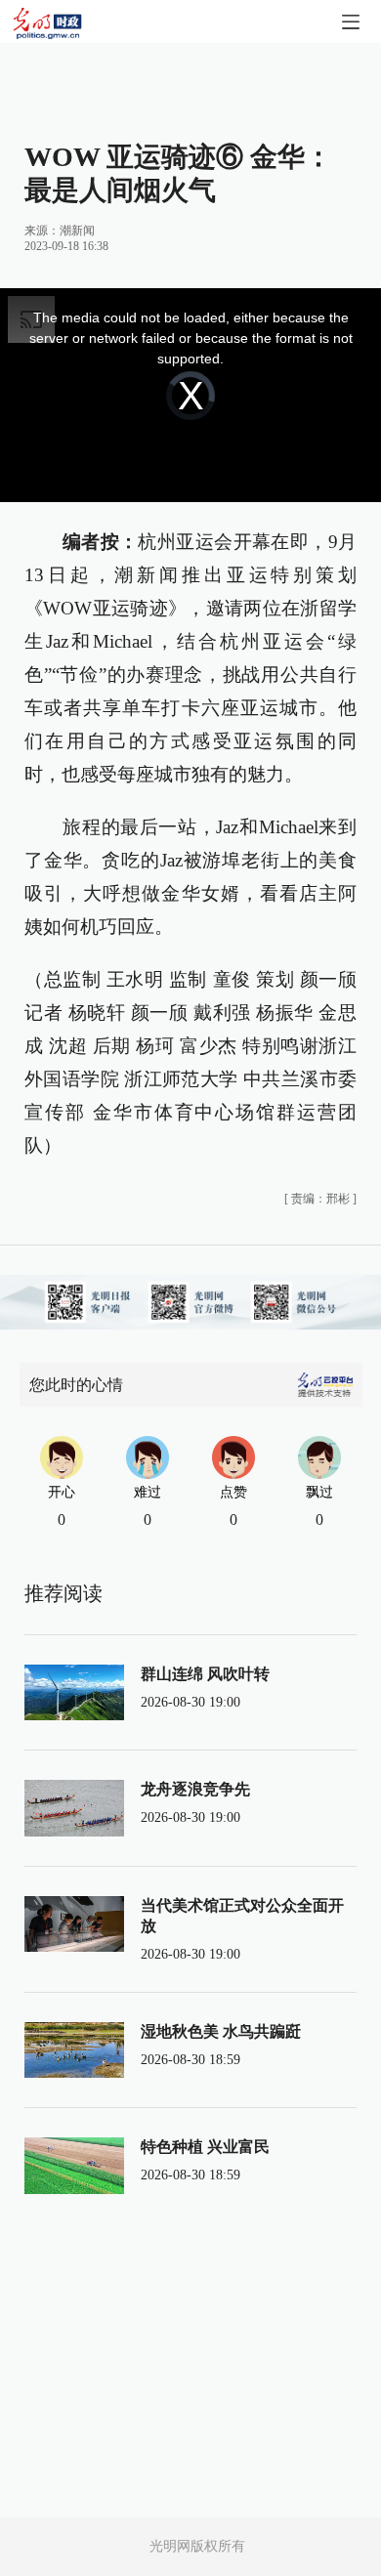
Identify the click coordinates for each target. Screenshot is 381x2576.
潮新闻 (77, 231)
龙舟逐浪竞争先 (195, 1789)
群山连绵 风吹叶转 (205, 1674)
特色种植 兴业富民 (205, 2147)
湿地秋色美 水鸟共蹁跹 (221, 2031)
